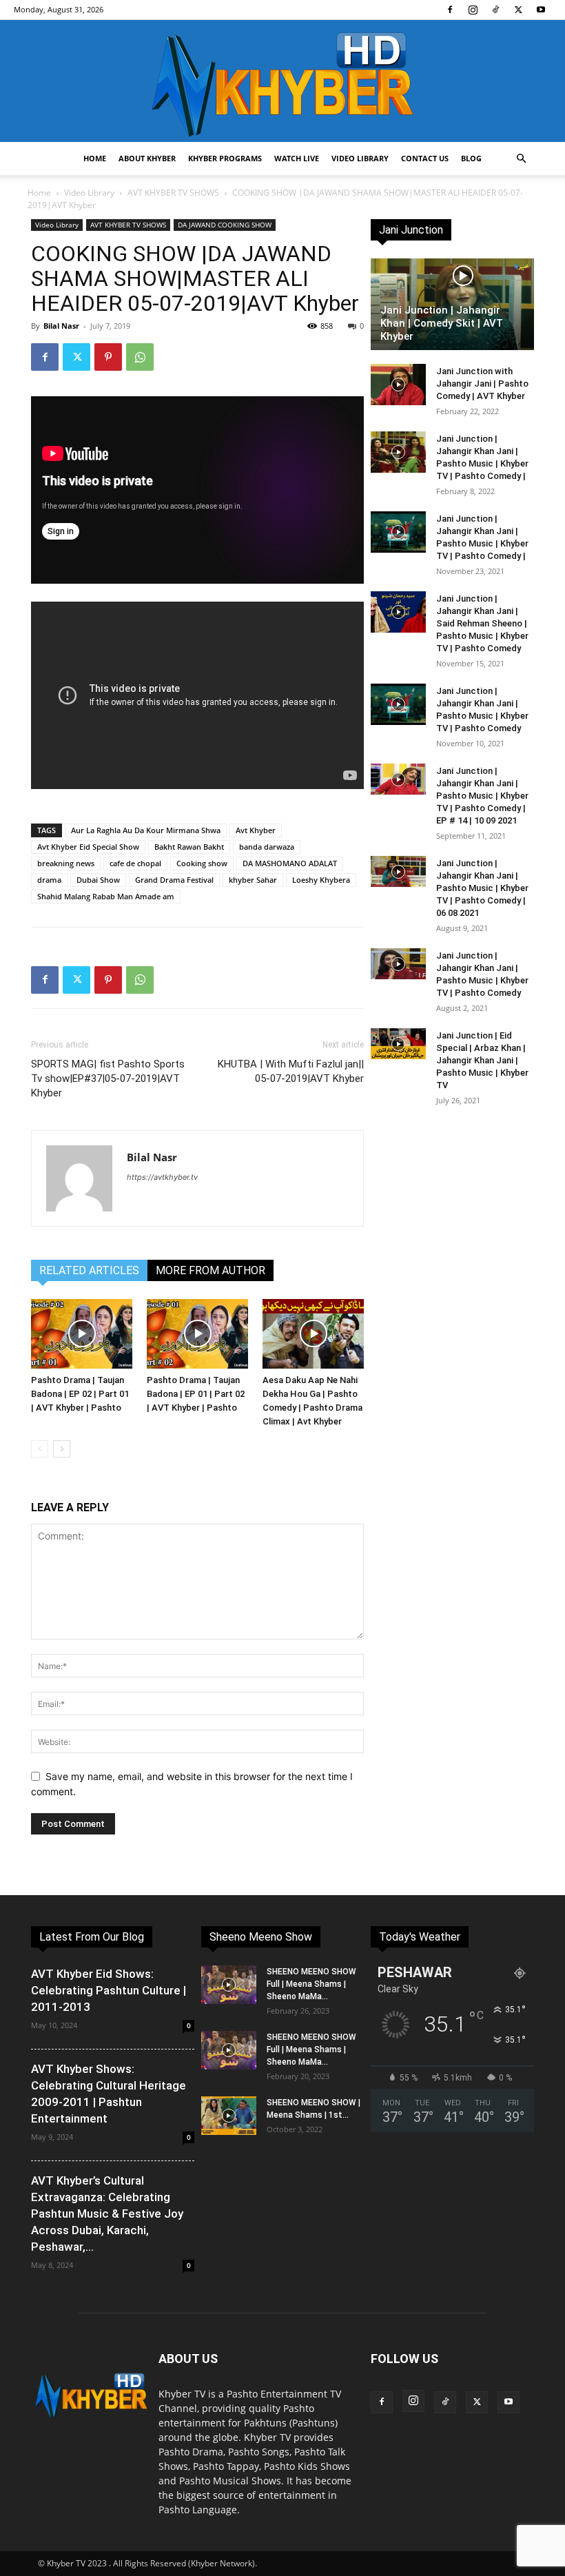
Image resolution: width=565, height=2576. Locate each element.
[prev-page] (40, 1449)
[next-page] (62, 1449)
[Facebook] (450, 10)
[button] (521, 159)
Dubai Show (98, 880)
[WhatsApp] (140, 357)
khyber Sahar (253, 880)
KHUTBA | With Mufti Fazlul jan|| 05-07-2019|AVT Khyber (291, 1071)
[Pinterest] (108, 357)
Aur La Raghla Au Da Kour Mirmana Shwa (146, 830)
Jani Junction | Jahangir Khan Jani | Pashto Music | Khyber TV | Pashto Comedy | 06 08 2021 (482, 888)
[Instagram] (473, 10)
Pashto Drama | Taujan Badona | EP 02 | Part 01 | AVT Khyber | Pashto (80, 1394)
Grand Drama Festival (174, 880)
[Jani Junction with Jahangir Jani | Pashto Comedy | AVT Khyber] (398, 385)
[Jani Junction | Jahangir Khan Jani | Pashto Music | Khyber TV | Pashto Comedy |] (398, 452)
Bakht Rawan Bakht (189, 847)
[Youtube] (541, 10)
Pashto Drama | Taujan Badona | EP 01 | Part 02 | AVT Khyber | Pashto (196, 1394)
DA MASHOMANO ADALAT (290, 863)
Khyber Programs (225, 158)
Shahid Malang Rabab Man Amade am (106, 896)
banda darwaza (267, 847)
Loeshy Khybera (321, 880)
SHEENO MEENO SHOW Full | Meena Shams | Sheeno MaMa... (311, 1984)
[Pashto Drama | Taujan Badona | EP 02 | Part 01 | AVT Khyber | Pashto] (82, 1334)
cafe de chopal (135, 863)
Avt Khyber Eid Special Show (88, 847)
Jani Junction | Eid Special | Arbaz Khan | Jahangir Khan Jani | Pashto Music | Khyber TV (482, 1060)
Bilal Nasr (61, 326)
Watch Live (297, 158)
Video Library (360, 158)
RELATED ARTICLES (89, 1270)
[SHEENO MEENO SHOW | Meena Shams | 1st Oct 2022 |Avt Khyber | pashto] (229, 2116)
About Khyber (147, 158)
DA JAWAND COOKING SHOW (225, 225)
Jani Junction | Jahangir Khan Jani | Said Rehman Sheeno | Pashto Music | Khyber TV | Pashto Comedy (482, 623)
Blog (471, 158)
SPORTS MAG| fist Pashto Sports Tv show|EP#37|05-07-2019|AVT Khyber (108, 1079)
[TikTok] (495, 10)
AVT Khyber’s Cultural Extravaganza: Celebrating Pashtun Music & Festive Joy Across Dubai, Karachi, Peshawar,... (107, 2214)
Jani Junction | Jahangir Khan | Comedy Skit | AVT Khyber (442, 323)
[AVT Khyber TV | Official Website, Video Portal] (282, 81)
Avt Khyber (256, 830)
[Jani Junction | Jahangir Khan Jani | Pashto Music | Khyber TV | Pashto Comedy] (398, 704)
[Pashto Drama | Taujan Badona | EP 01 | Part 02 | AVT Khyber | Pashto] (197, 1334)
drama (49, 880)
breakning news (66, 863)
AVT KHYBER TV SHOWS (173, 193)
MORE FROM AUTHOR (210, 1270)
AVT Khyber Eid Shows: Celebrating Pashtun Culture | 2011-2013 (109, 1990)
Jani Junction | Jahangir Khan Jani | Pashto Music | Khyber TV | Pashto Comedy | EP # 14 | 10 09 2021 (482, 796)
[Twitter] (518, 10)
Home (95, 158)
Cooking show (202, 863)
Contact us (425, 158)
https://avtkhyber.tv (162, 1177)
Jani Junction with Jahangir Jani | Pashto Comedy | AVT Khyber (482, 384)
